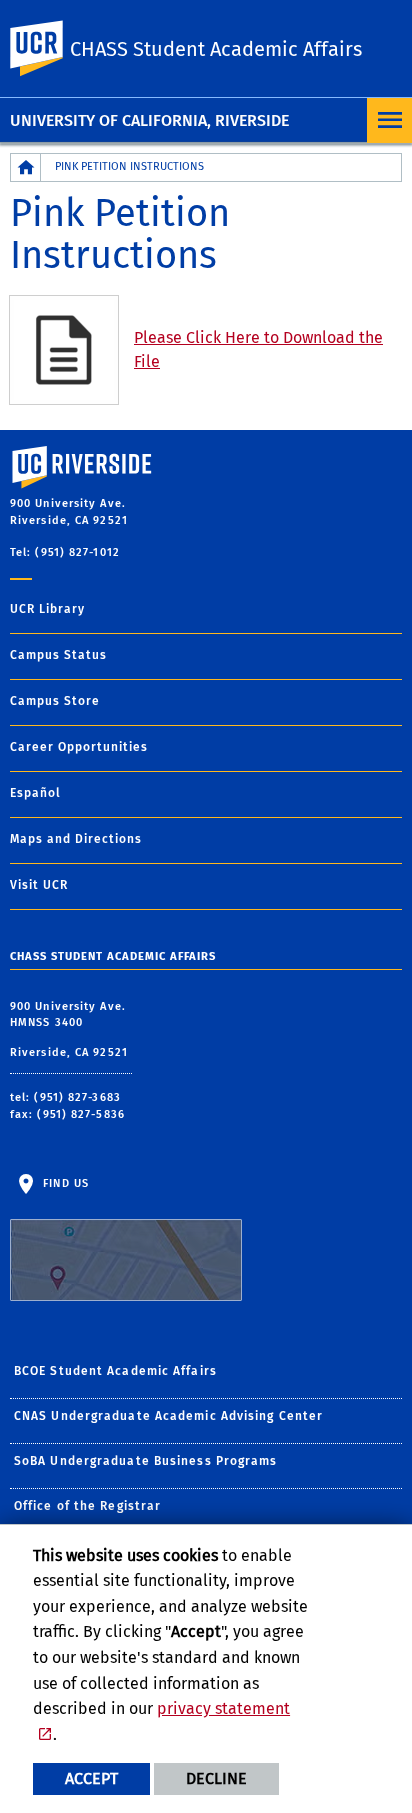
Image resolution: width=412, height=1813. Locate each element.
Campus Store (55, 701)
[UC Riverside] (49, 48)
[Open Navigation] (389, 120)
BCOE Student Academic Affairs (115, 1371)
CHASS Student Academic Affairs (216, 49)
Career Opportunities (79, 747)
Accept (91, 1778)
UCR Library (47, 609)
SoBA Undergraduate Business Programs (146, 1461)
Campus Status (58, 655)
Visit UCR (39, 885)
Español (35, 793)
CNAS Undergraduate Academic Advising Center (168, 1416)
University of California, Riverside (149, 120)
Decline (216, 1778)
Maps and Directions (76, 839)
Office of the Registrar (87, 1506)
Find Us (64, 1183)
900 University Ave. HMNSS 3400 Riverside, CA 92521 (71, 1029)
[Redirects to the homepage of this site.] (26, 167)
